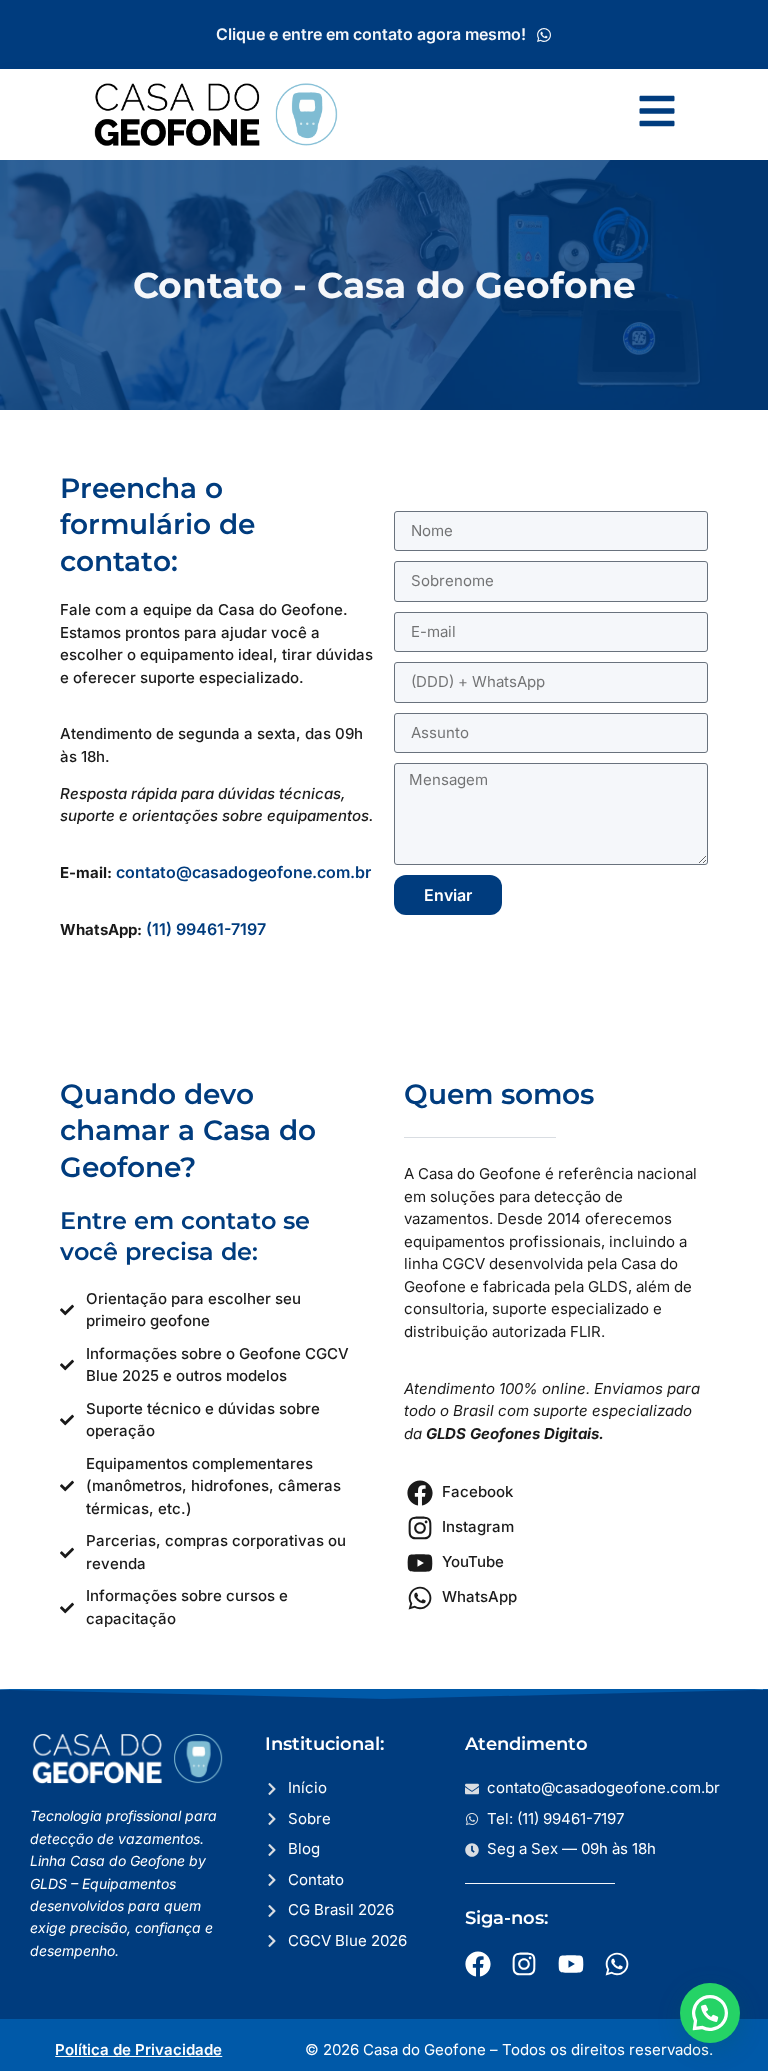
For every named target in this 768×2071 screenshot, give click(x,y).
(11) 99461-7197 (206, 929)
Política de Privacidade (138, 2049)
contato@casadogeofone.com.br (243, 872)
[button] (710, 2013)
